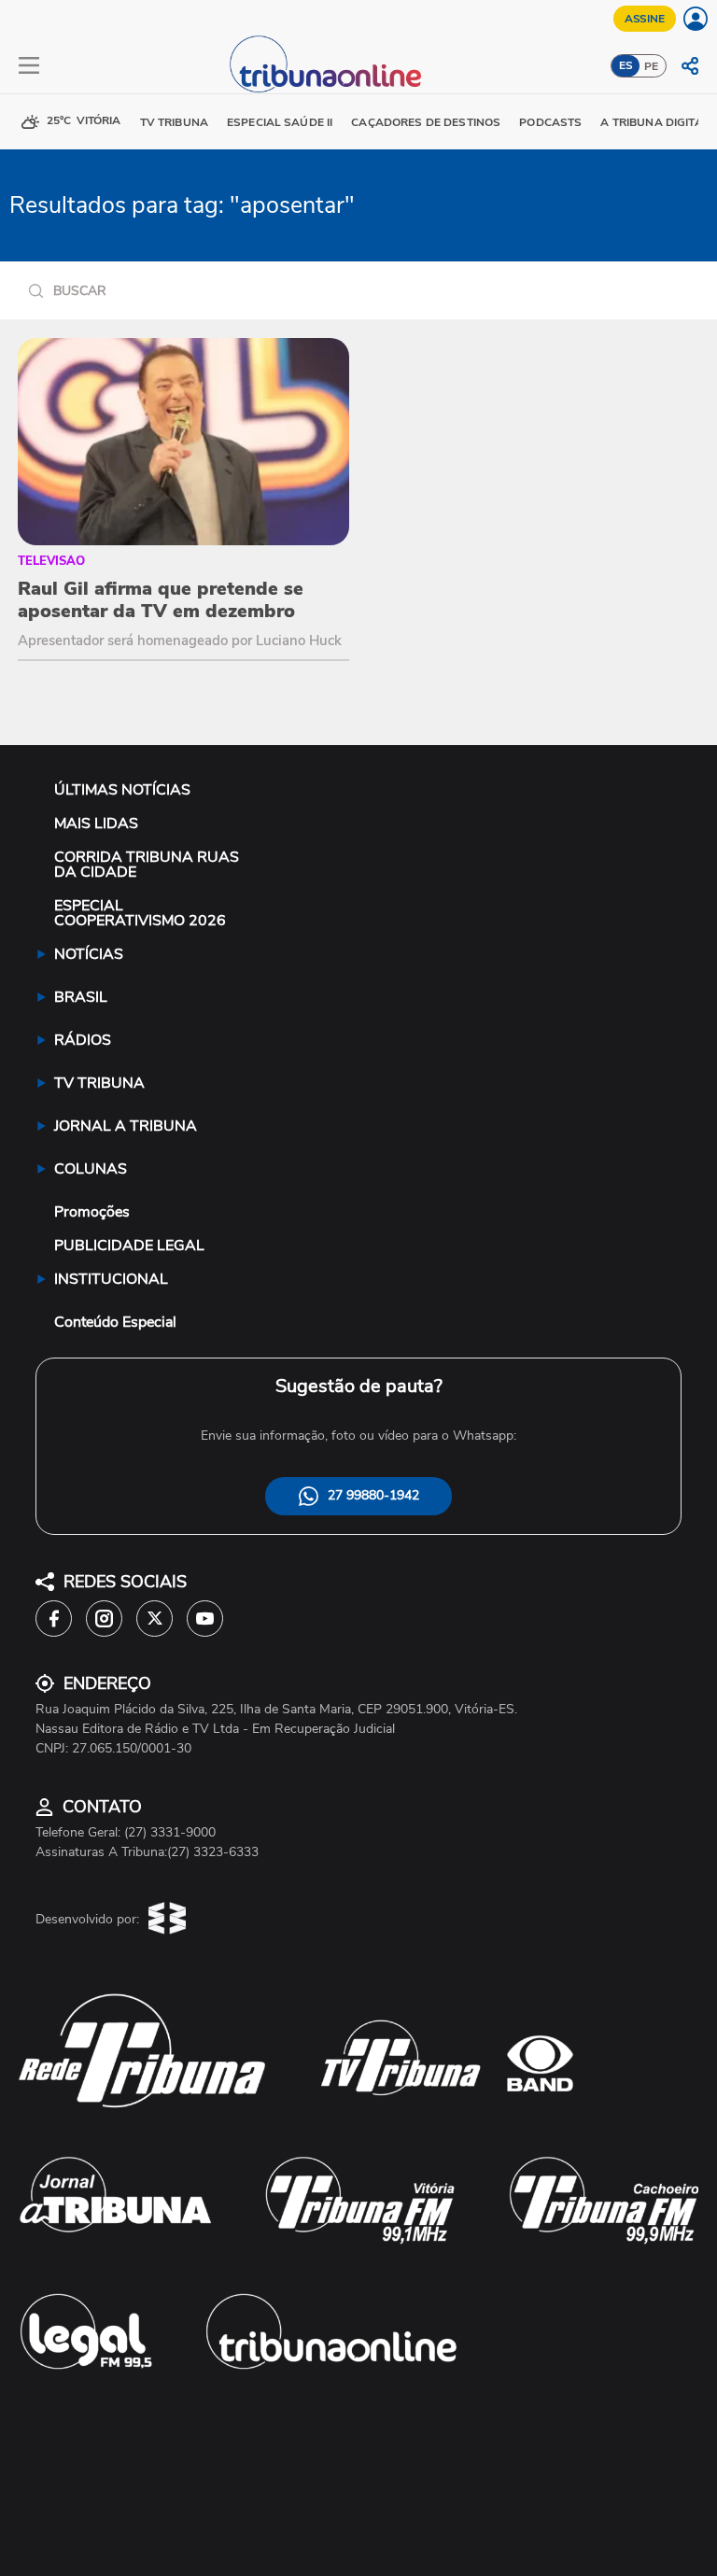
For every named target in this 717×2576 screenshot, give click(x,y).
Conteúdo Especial (115, 1322)
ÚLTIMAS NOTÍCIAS (122, 790)
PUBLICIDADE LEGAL (129, 1246)
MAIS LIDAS (96, 823)
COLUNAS (91, 1169)
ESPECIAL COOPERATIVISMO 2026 (140, 913)
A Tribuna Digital (654, 122)
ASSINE (645, 19)
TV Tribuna (174, 122)
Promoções (92, 1212)
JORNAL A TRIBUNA (126, 1126)
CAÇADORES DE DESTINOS (426, 122)
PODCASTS (550, 122)
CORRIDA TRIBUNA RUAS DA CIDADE (147, 865)
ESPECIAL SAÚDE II (280, 122)
